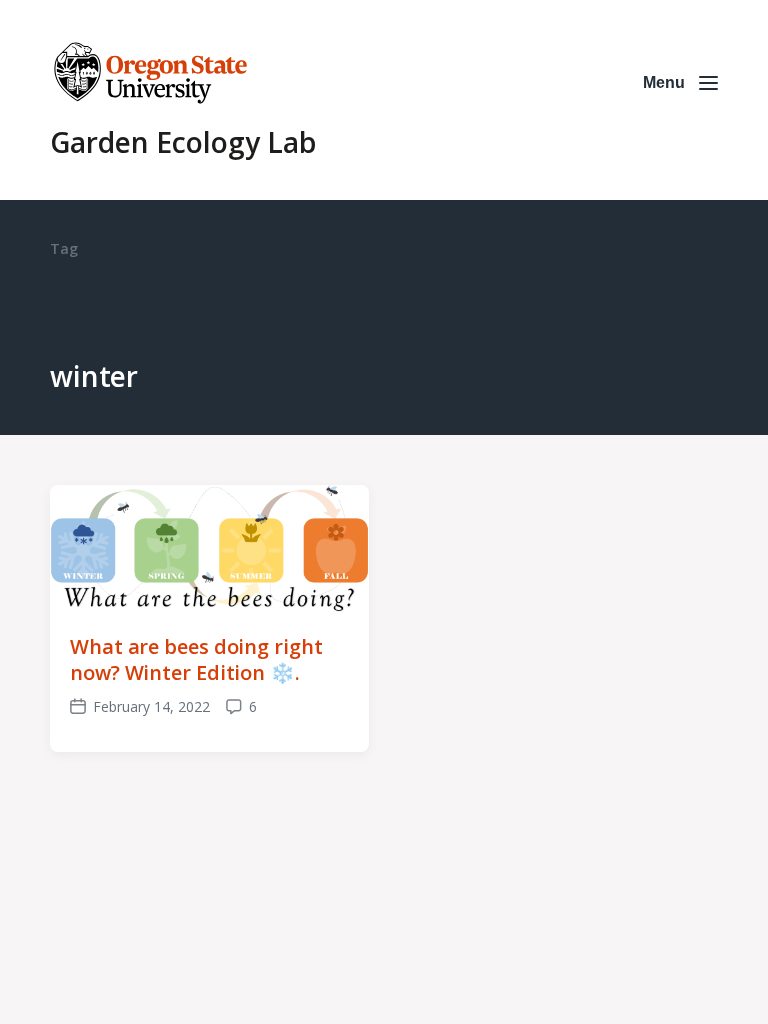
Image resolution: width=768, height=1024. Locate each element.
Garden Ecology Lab (183, 142)
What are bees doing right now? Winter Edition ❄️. (196, 659)
